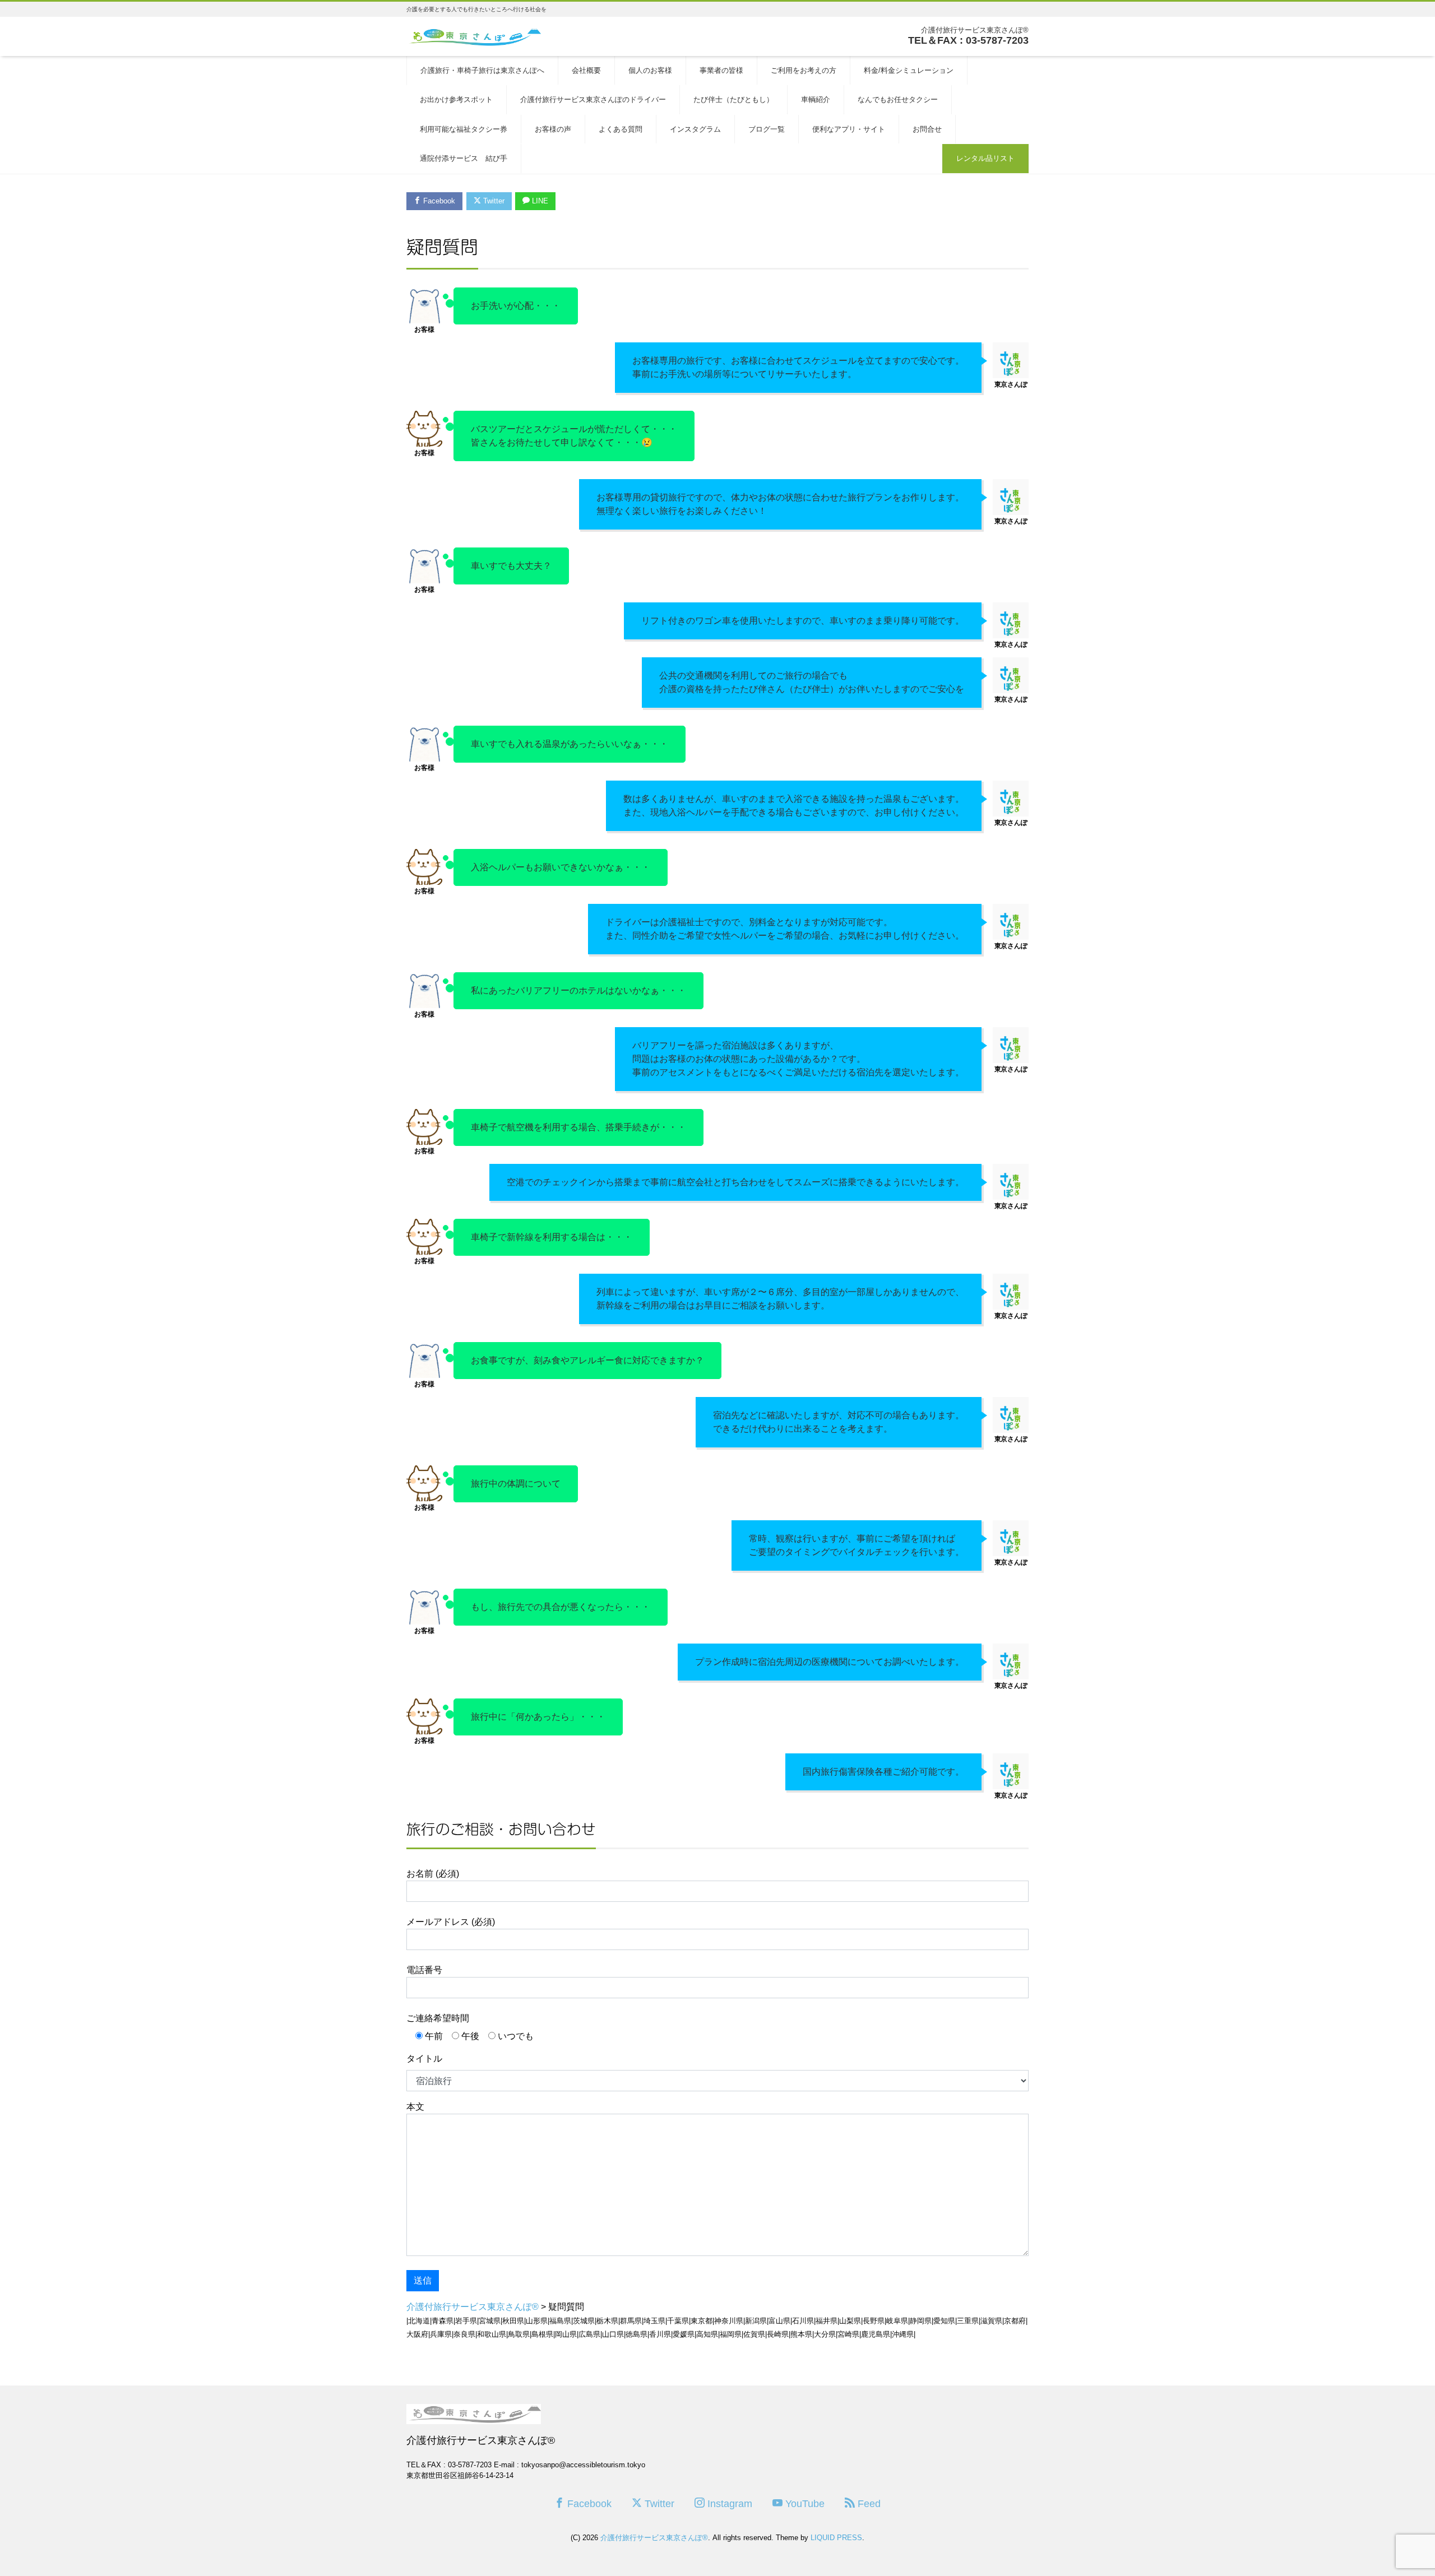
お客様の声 (553, 129)
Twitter (493, 201)
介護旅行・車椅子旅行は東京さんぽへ (482, 70)
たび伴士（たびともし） (733, 99)
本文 (415, 2107)
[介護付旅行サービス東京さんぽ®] (474, 36)
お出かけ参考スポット (456, 99)
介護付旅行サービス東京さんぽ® (654, 2538)
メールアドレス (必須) (451, 1922)
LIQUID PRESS (836, 2538)
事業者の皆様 (721, 70)
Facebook (438, 201)
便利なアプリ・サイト (849, 129)
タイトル (424, 2059)
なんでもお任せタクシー (898, 99)
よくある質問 (621, 129)
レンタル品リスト (985, 158)
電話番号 (424, 1970)
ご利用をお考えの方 (804, 70)
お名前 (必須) (433, 1874)
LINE (539, 201)
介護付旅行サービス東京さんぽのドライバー (593, 99)
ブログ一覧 (767, 129)
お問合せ (927, 129)
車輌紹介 (816, 99)
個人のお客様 (650, 70)
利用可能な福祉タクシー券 (464, 129)
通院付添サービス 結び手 (464, 158)
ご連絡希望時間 (438, 2018)
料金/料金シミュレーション (909, 70)
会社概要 (586, 70)
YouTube (804, 2504)
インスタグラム (695, 129)
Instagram (728, 2504)
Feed (868, 2504)
